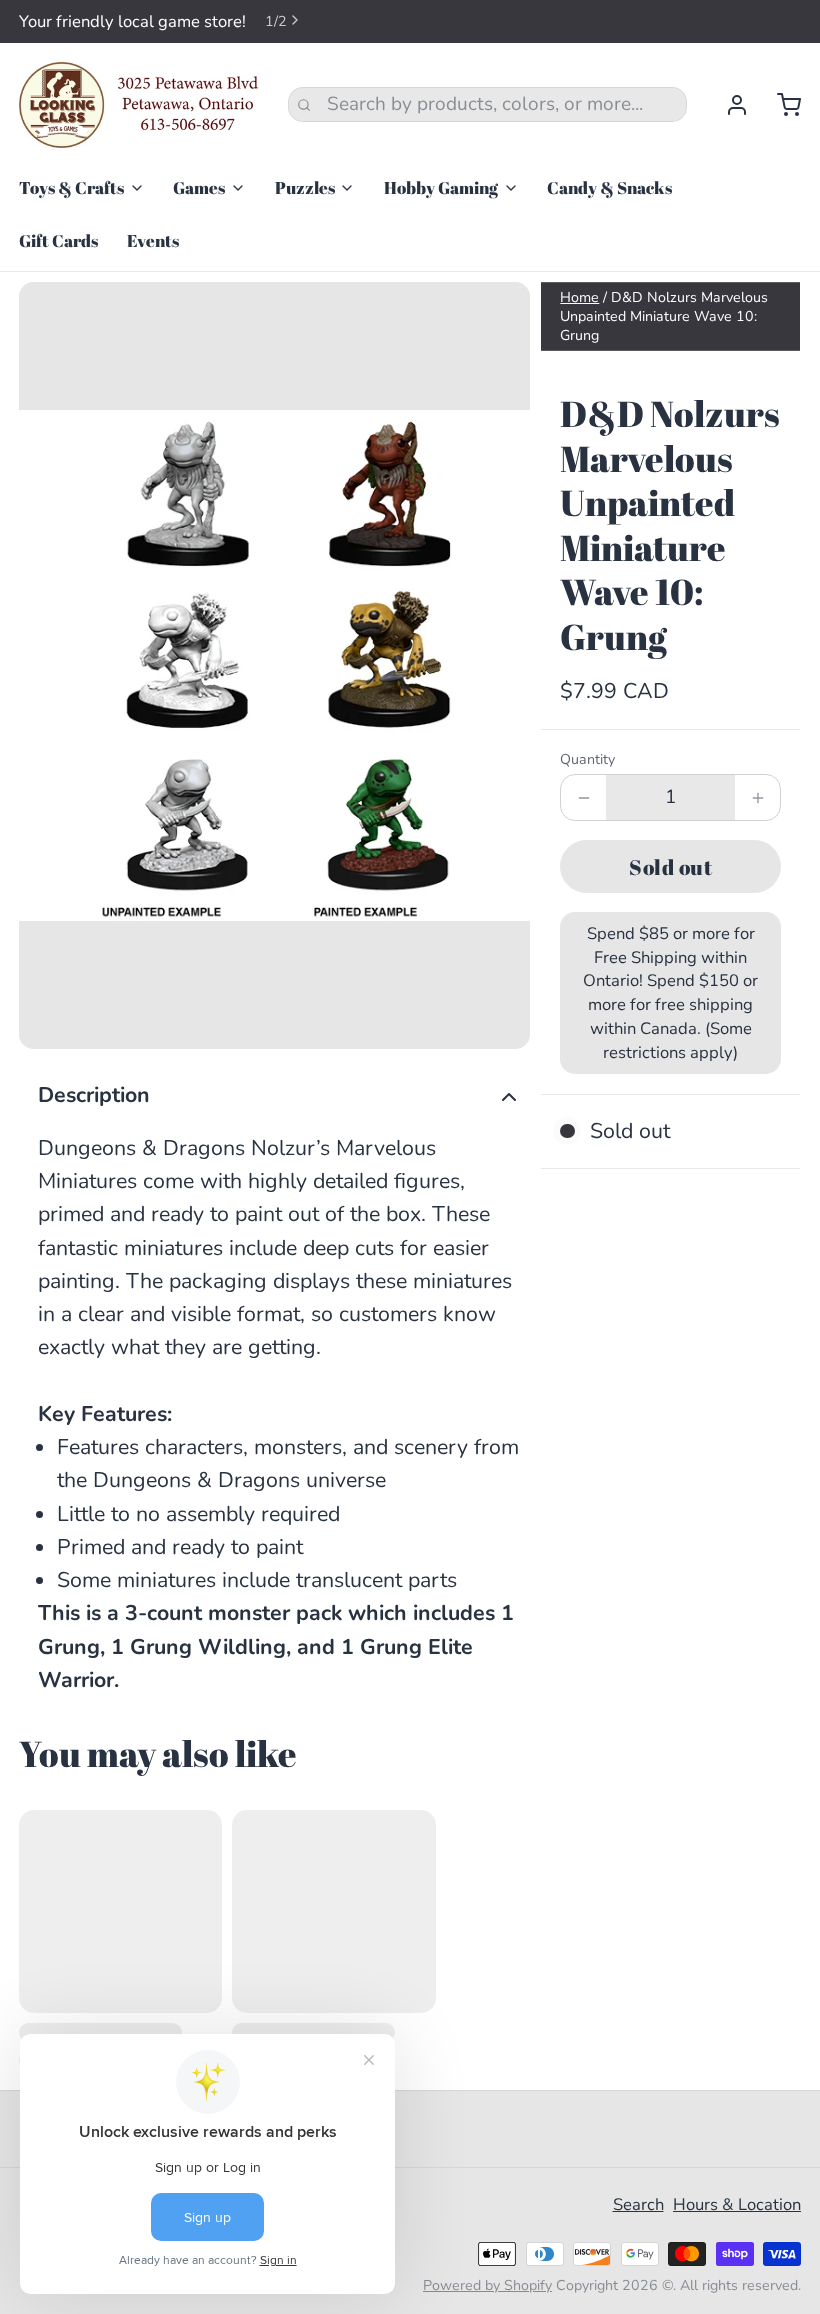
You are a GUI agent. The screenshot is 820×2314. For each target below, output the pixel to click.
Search (638, 2204)
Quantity (587, 759)
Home (579, 297)
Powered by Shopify (487, 2285)
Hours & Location (737, 2204)
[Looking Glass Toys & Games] (139, 105)
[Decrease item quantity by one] (583, 797)
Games (199, 187)
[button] (670, 866)
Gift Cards (58, 240)
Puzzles (305, 187)
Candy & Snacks (609, 187)
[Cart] (779, 105)
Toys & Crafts (71, 187)
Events (153, 240)
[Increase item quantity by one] (757, 797)
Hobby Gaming (441, 187)
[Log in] (727, 105)
